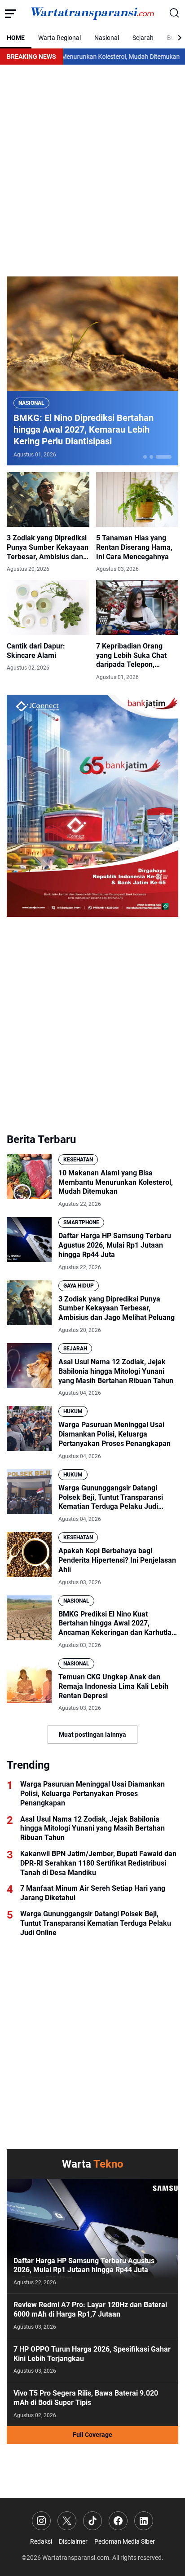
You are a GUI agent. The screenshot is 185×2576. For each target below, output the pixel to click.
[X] (67, 2521)
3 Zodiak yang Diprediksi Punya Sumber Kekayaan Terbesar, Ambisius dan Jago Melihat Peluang (48, 548)
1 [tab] (145, 457)
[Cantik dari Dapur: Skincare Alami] (48, 607)
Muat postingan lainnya (92, 1735)
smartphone (81, 1222)
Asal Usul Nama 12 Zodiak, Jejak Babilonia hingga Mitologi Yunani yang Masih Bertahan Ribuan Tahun (116, 1371)
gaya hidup (79, 1286)
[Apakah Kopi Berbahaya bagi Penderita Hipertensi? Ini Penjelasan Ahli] (29, 1555)
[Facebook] (118, 2521)
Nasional (107, 38)
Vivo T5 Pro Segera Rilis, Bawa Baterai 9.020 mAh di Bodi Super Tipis (86, 2398)
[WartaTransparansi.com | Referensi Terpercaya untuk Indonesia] (92, 14)
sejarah (75, 1349)
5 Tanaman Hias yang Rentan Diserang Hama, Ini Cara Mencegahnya (134, 547)
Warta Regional (59, 38)
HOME (16, 38)
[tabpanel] (92, 371)
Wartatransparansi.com (76, 2558)
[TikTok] (92, 2521)
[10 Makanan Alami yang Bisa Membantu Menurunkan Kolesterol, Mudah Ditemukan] (29, 1177)
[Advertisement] (92, 171)
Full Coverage (92, 2435)
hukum (73, 1411)
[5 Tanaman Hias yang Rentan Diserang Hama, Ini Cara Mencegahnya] (137, 499)
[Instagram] (41, 2521)
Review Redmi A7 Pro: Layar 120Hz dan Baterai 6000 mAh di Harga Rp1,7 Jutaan (90, 2309)
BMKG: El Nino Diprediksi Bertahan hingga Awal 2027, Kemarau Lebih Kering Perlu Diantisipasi (84, 429)
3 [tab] (164, 457)
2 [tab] (151, 457)
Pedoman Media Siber (125, 2541)
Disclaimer (73, 2541)
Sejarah (143, 38)
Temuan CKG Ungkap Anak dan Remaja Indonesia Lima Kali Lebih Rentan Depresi (113, 1686)
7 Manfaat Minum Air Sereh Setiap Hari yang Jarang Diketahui (93, 1893)
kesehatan (78, 1160)
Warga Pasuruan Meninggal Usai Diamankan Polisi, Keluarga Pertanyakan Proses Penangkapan (115, 1434)
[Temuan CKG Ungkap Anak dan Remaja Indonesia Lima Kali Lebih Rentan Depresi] (29, 1681)
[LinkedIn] (144, 2521)
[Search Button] (175, 13)
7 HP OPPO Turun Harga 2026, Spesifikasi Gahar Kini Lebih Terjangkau (92, 2354)
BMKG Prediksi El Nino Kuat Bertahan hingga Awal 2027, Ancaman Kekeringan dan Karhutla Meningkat (115, 1624)
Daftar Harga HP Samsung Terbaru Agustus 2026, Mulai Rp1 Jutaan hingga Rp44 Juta (115, 1245)
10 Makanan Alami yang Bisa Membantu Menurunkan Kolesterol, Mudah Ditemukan (116, 1182)
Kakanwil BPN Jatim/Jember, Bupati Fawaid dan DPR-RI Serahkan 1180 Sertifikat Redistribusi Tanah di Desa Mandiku (98, 1863)
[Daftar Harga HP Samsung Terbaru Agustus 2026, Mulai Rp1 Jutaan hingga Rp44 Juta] (29, 1240)
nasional (31, 403)
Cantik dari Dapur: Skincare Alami (36, 651)
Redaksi (41, 2541)
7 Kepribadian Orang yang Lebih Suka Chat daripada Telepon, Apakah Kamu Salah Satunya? (131, 656)
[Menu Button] (10, 13)
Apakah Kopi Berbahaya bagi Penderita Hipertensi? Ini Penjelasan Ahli (117, 1560)
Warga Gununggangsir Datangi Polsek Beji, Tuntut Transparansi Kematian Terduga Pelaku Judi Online (111, 1498)
